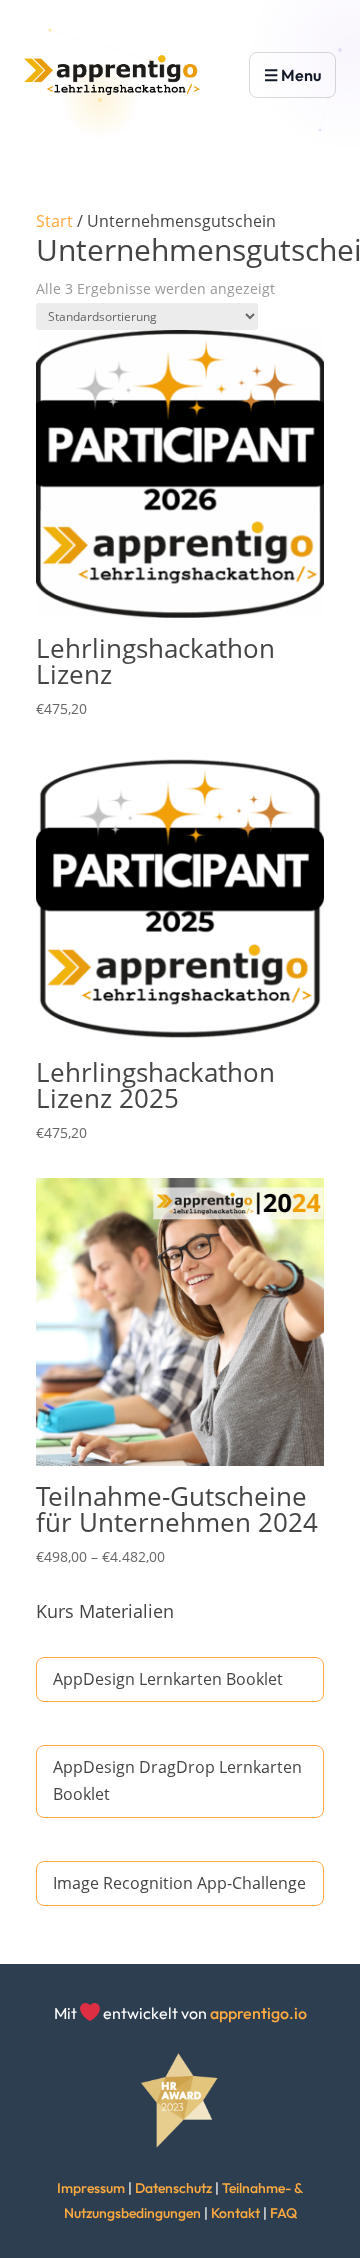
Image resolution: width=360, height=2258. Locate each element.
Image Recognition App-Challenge (179, 1883)
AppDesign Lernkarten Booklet (168, 1679)
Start (54, 221)
